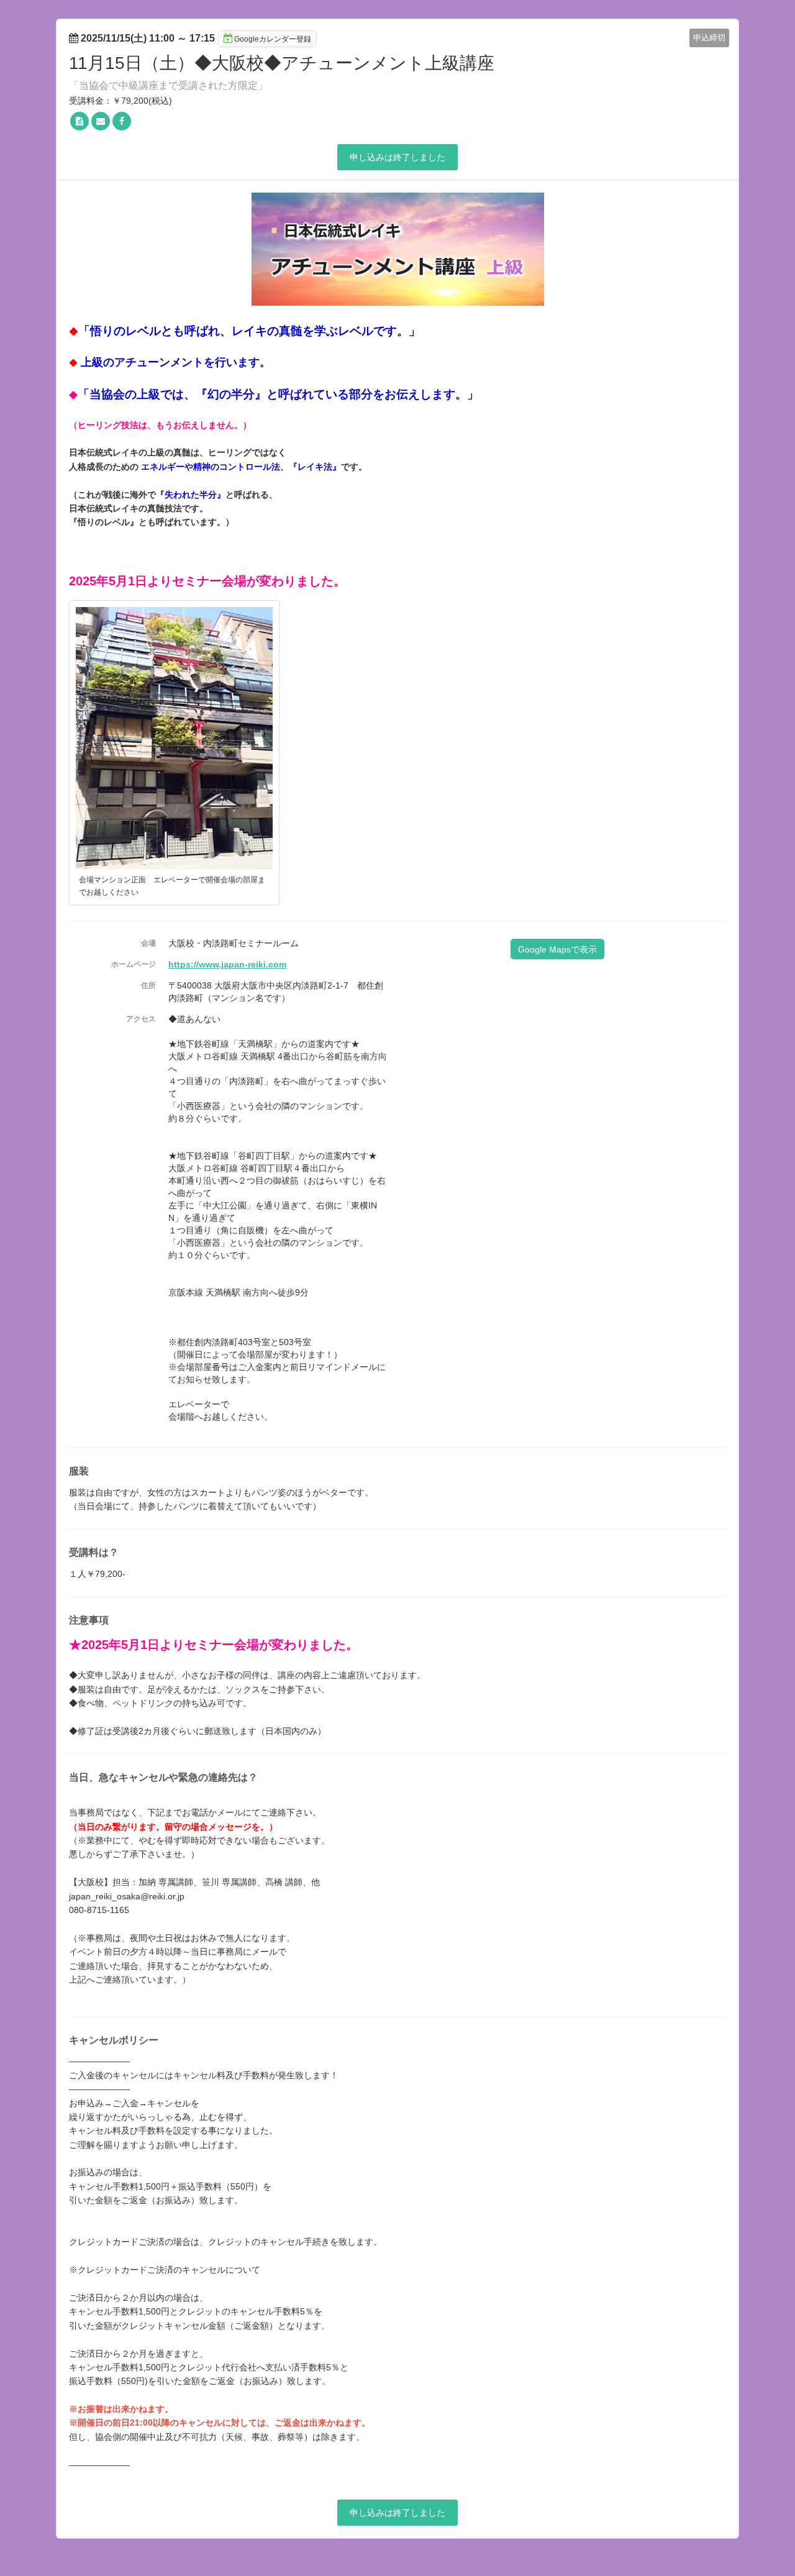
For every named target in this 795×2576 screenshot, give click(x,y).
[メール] (101, 121)
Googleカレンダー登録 (273, 39)
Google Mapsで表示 (557, 949)
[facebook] (122, 121)
